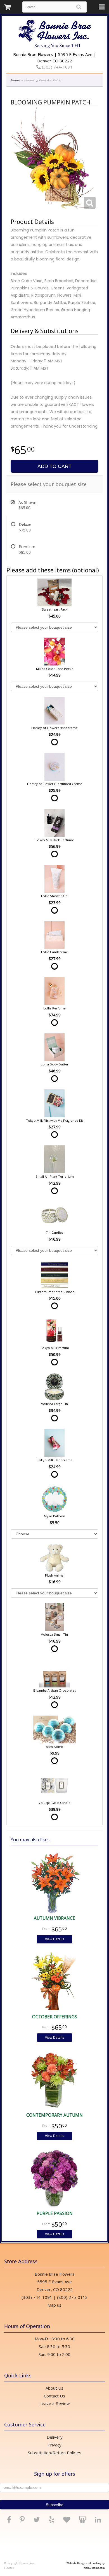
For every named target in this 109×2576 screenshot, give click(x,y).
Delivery (55, 2437)
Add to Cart (54, 466)
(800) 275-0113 (72, 2297)
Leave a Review (55, 2403)
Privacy (54, 2445)
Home (15, 80)
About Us (54, 2388)
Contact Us (54, 2396)
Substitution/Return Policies (55, 2453)
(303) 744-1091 (57, 67)
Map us (54, 2305)
